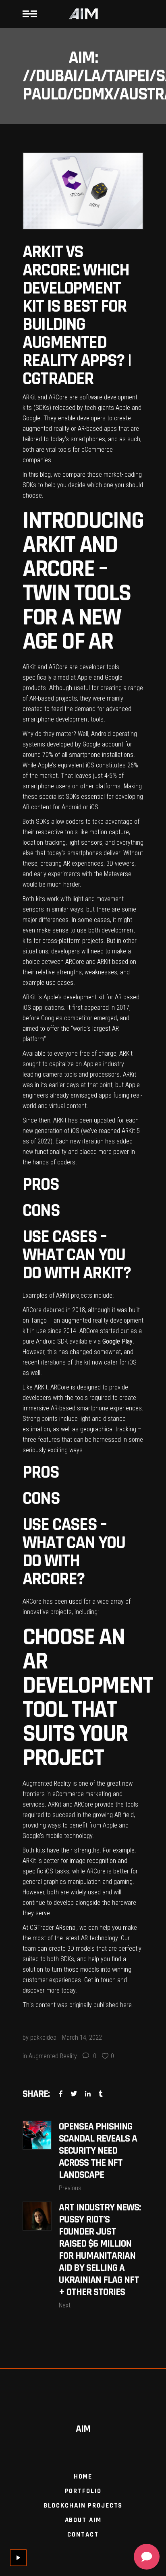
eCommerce (96, 450)
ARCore (57, 667)
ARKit (29, 667)
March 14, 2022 (82, 2037)
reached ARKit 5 (118, 1131)
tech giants (99, 408)
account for (116, 744)
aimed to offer (41, 1029)
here (126, 2005)
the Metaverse (113, 874)
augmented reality (46, 429)
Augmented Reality (53, 2056)
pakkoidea (43, 2037)
